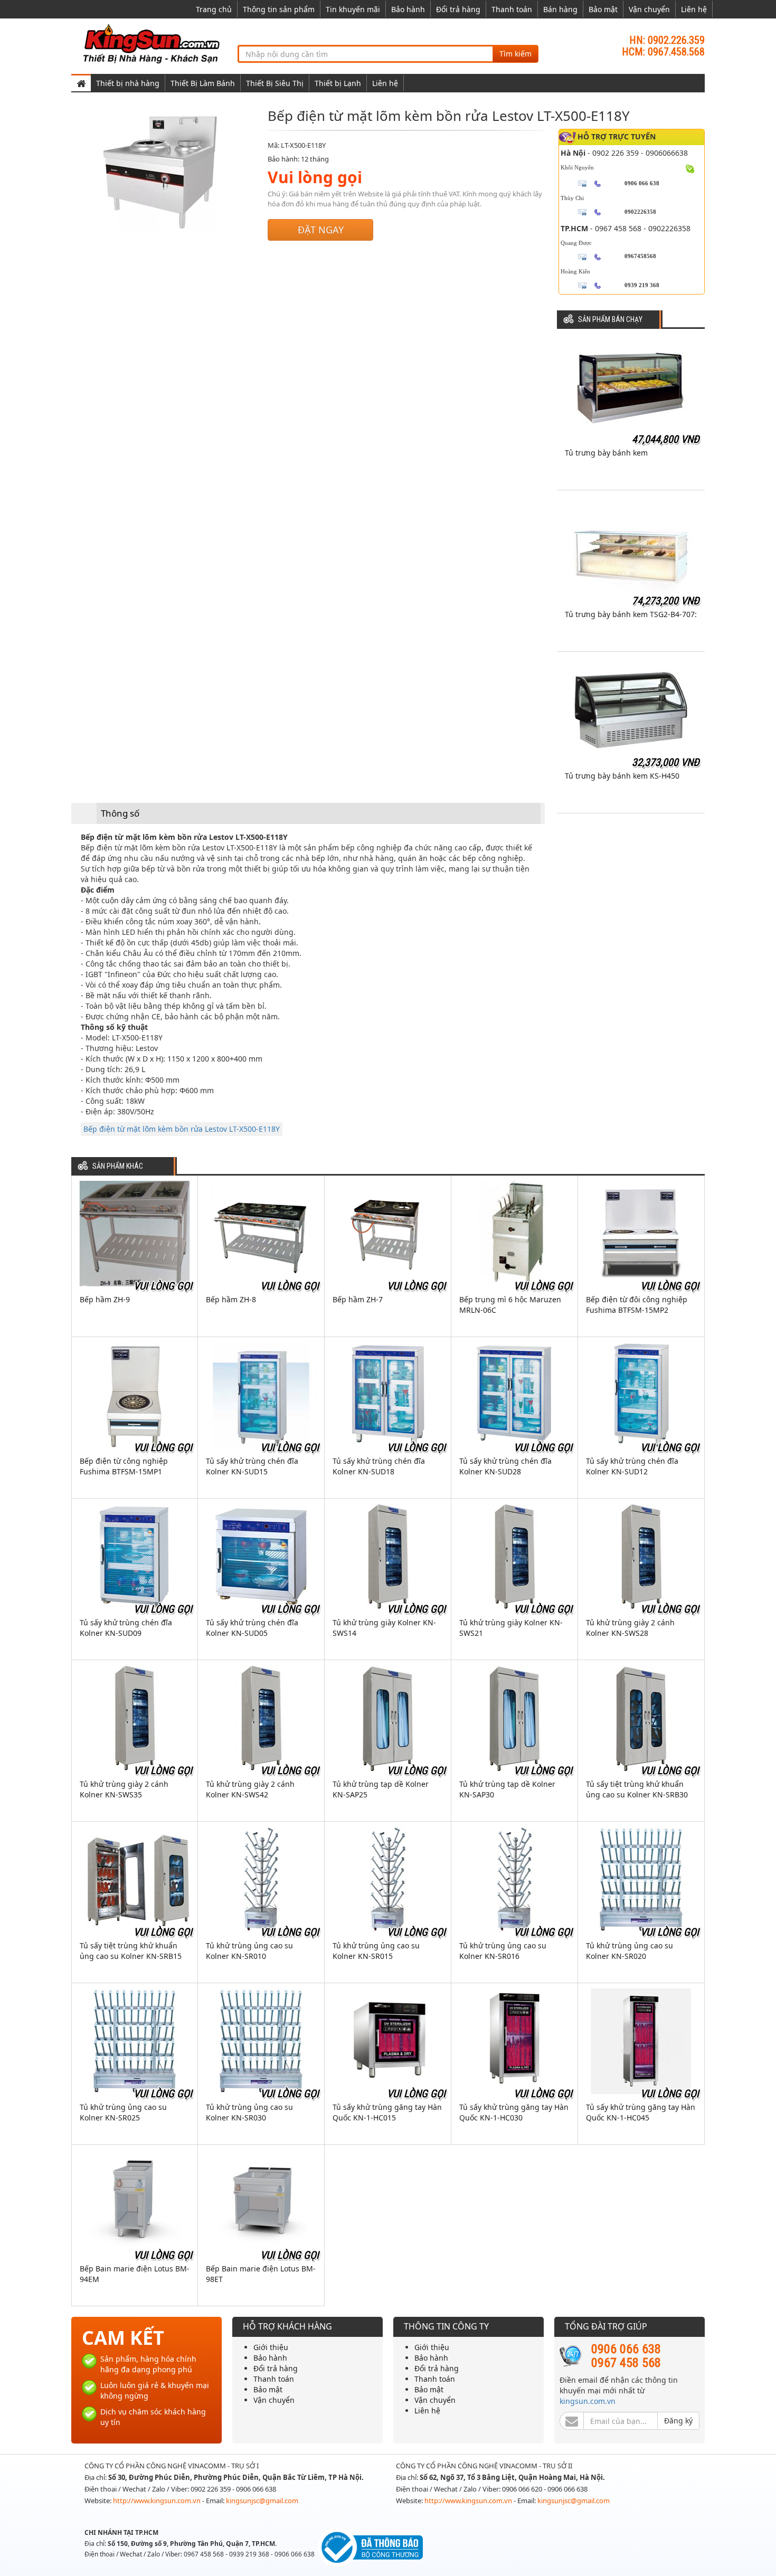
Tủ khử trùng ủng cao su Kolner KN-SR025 (123, 2112)
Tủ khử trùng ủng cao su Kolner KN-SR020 (630, 1951)
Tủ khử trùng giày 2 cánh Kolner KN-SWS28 (630, 1628)
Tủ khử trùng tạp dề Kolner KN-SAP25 (381, 1789)
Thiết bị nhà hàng (128, 83)
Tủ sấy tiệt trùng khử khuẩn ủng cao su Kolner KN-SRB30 (637, 1789)
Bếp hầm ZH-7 (358, 1299)
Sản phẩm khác (118, 1166)
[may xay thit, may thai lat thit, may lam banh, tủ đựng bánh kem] (153, 43)
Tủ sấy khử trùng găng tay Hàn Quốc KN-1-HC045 (641, 2112)
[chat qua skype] (690, 168)
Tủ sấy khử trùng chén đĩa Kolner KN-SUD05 (252, 1628)
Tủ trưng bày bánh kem (606, 453)
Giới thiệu (271, 2347)
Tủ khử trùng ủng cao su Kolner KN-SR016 (503, 1951)
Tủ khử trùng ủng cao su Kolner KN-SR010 (249, 1951)
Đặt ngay (321, 230)
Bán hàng (560, 9)
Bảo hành (408, 9)
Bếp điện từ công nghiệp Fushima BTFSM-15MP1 (124, 1466)
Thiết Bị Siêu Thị (275, 83)
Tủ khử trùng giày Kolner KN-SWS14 (384, 1628)
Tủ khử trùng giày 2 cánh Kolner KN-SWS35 (124, 1789)
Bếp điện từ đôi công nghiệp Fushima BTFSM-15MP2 (637, 1305)
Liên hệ (694, 9)
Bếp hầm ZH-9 (105, 1299)
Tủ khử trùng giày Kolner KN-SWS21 (511, 1628)
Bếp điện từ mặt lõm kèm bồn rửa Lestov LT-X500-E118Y (182, 1129)
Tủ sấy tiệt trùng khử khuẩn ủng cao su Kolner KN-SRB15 (131, 1951)
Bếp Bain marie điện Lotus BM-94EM (135, 2274)
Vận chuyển (649, 9)
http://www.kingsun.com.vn (158, 2501)
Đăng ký (678, 2421)
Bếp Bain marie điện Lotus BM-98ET (261, 2274)
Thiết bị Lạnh (338, 83)
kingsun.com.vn (588, 2401)
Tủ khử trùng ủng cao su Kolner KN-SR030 (249, 2112)
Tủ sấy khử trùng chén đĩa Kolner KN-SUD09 (126, 1628)
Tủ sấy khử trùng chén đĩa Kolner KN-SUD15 (252, 1466)
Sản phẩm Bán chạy (610, 320)
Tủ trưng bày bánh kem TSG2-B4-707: (631, 614)
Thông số (120, 813)
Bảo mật (603, 9)
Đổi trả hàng (458, 9)
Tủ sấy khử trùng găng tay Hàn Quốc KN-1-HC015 (387, 2112)
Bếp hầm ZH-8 (231, 1299)
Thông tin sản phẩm (279, 9)
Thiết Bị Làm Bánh (203, 83)
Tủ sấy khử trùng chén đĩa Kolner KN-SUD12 (632, 1466)
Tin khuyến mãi (353, 9)
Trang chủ (214, 9)
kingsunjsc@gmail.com (262, 2501)
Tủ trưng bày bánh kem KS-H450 (622, 776)
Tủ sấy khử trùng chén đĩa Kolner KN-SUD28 (505, 1466)
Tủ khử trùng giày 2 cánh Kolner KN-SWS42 (250, 1789)
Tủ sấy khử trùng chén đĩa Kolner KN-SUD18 (379, 1466)
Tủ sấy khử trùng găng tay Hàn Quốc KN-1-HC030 (514, 2112)
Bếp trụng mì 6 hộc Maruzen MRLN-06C (510, 1305)
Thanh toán (512, 9)
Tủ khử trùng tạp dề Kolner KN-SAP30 (507, 1789)
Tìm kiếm (515, 54)
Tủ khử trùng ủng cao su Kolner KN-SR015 (376, 1951)
